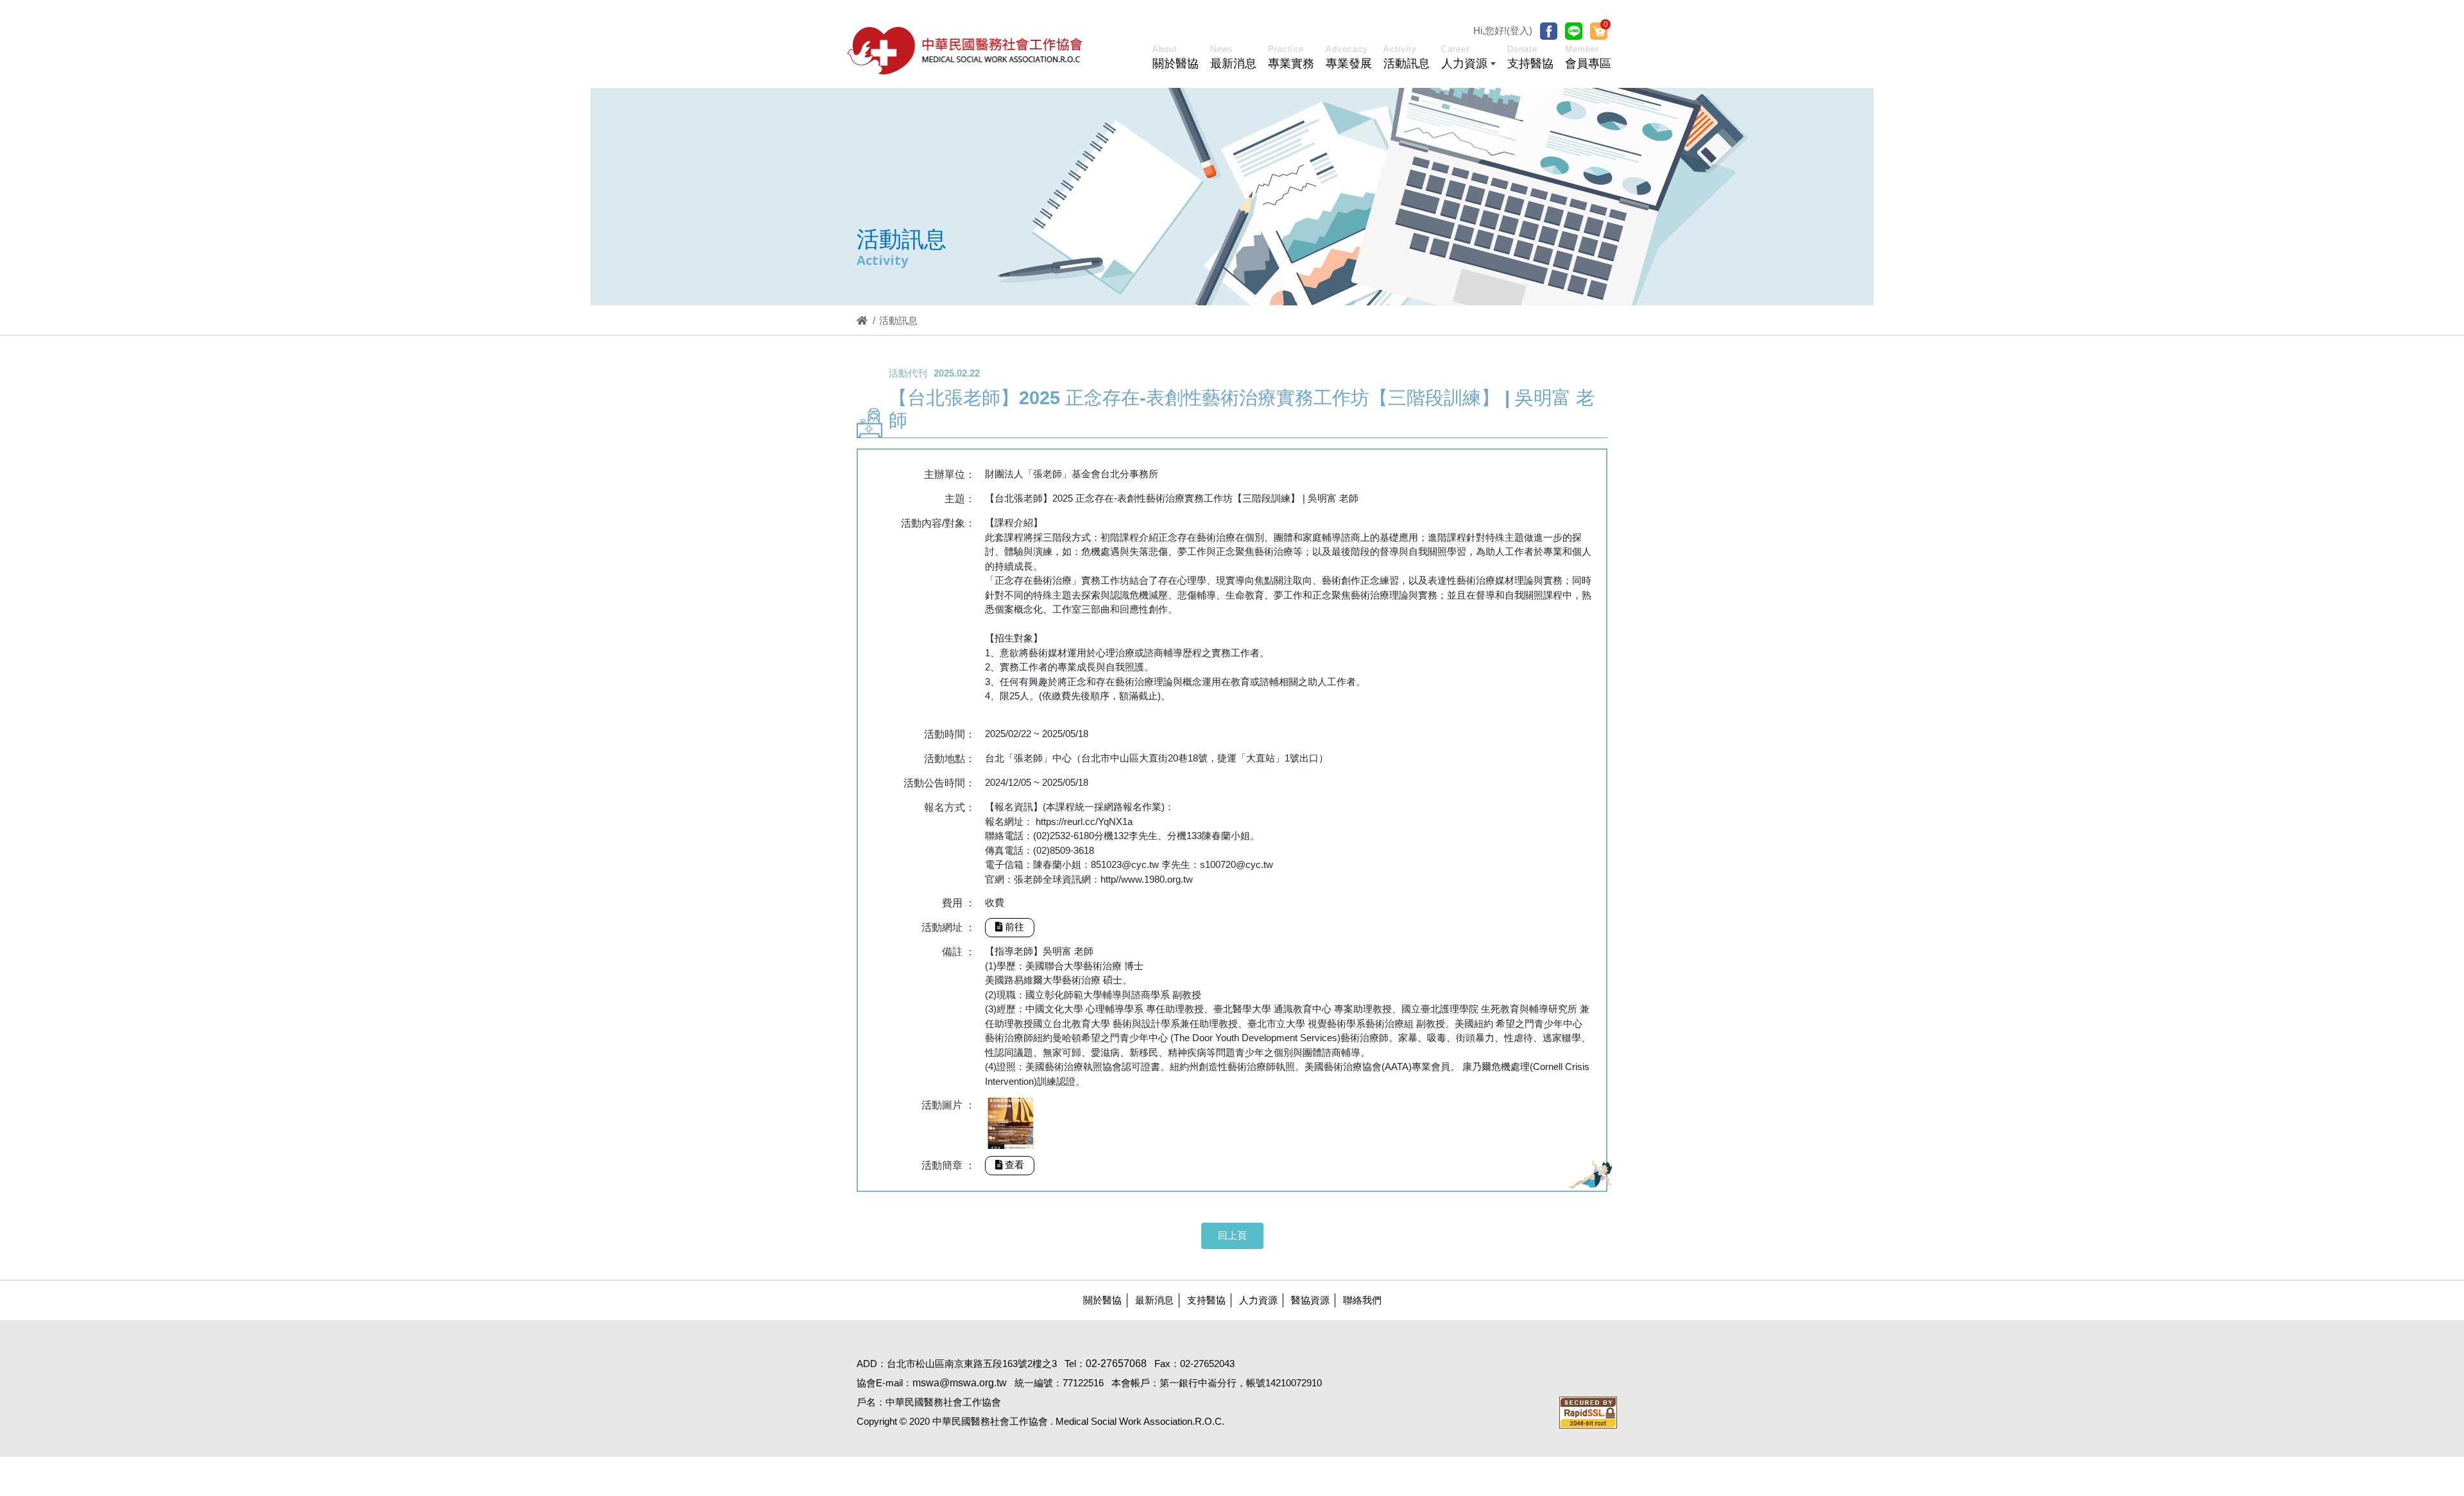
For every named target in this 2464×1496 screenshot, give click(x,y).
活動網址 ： (948, 927)
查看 (1014, 1165)
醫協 (966, 50)
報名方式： (950, 807)
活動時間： (950, 734)
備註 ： (959, 952)
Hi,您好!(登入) (1503, 30)
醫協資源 (1310, 1300)
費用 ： (959, 903)
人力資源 (1258, 1300)
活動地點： (950, 759)
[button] (1468, 60)
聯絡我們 (1362, 1300)
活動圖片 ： (948, 1105)
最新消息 (1154, 1300)
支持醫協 (1206, 1300)
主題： (960, 499)
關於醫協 (1102, 1300)
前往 (1014, 927)
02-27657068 (1116, 1364)
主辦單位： (950, 474)
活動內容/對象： (938, 523)
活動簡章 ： (948, 1165)
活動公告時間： (939, 783)
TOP (2326, 1181)
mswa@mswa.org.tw (960, 1383)
